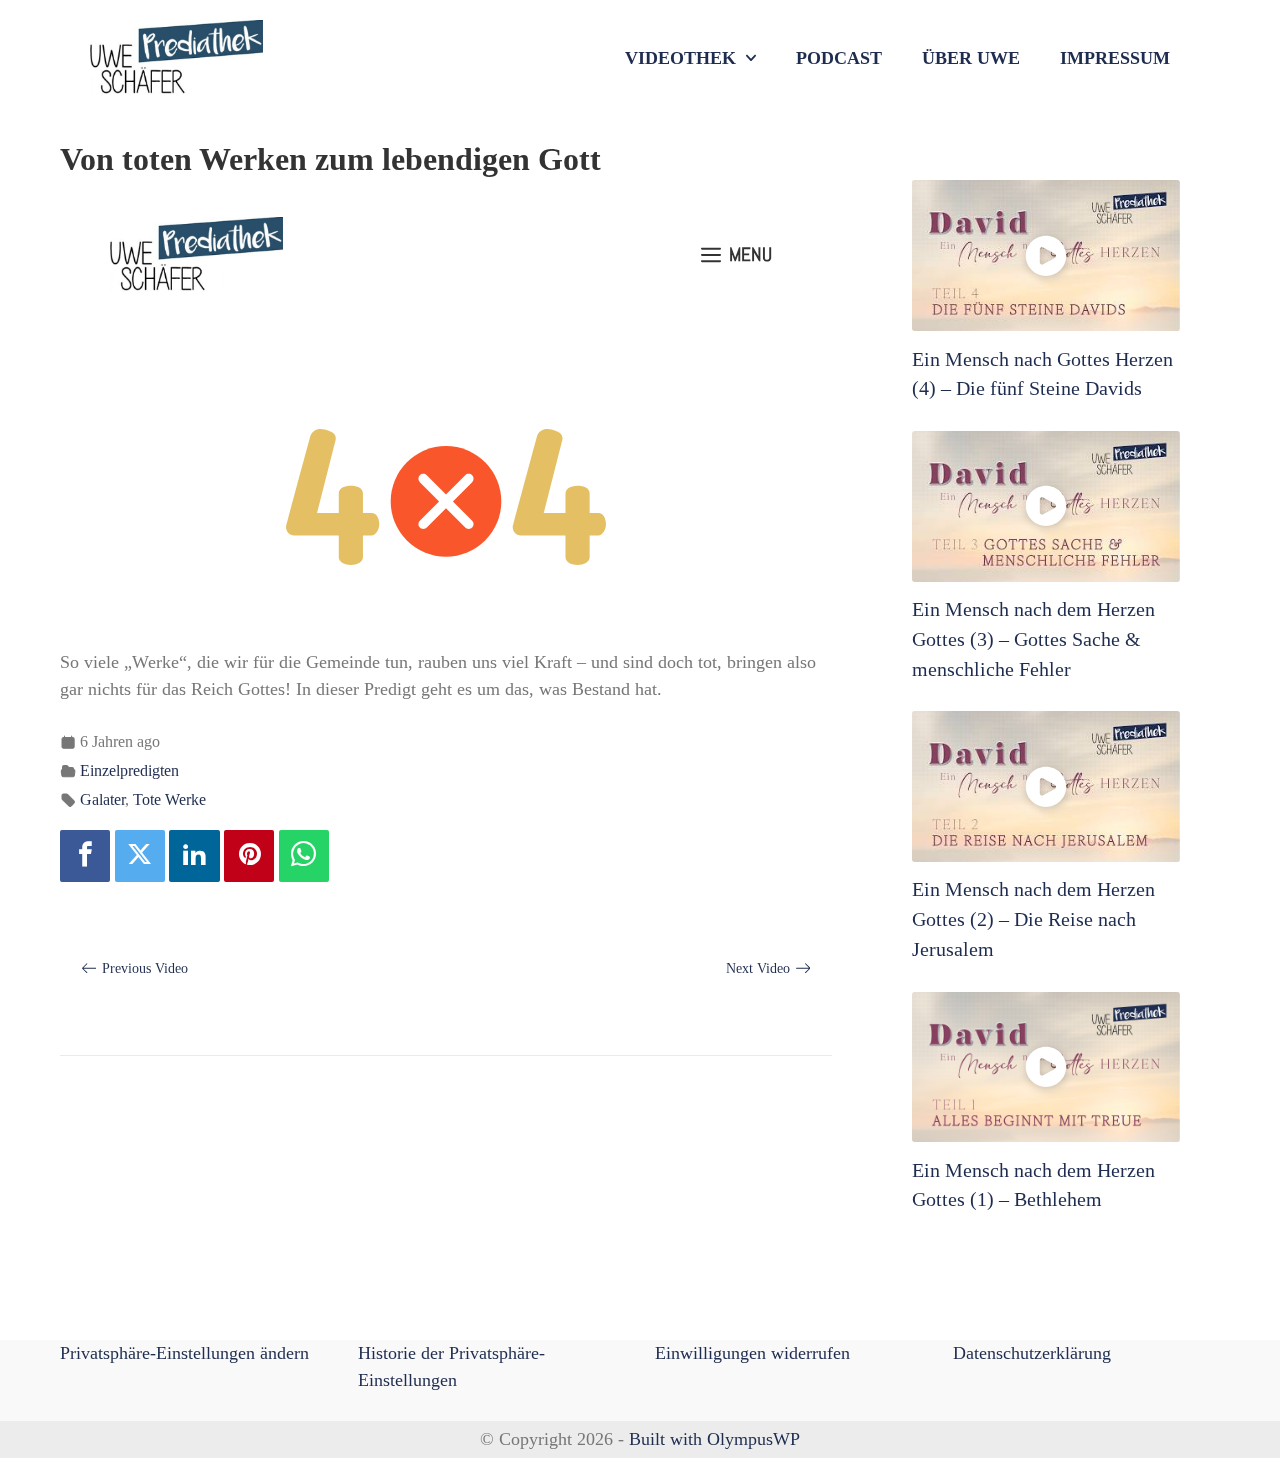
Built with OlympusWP (714, 1439)
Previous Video (145, 968)
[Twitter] (140, 856)
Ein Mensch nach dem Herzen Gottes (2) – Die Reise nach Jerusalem (1033, 918)
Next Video (758, 968)
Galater (102, 800)
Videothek (680, 58)
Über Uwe (971, 58)
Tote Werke (169, 800)
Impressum (1115, 58)
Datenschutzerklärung (1032, 1353)
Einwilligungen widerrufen (752, 1353)
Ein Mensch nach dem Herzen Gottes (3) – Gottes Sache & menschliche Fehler (1033, 638)
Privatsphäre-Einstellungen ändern (184, 1353)
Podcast (839, 58)
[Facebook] (85, 856)
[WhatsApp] (304, 856)
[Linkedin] (194, 856)
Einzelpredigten (129, 771)
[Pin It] (249, 856)
